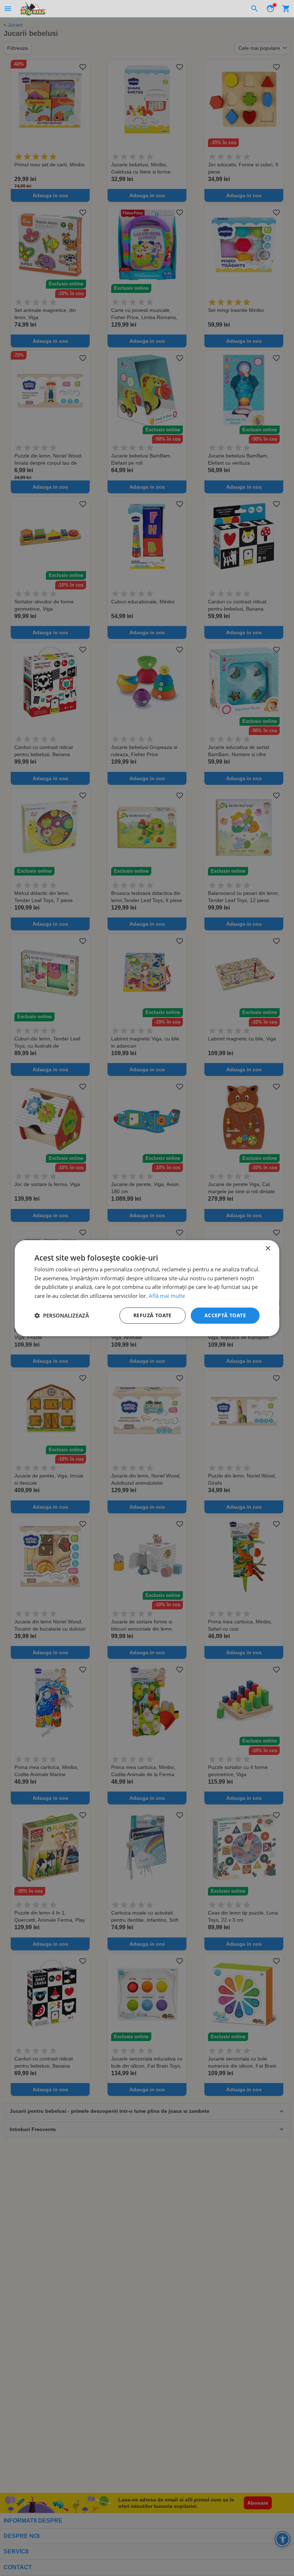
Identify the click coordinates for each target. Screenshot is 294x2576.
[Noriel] (33, 9)
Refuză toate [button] (153, 1315)
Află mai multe (167, 1296)
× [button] (268, 1248)
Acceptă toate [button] (225, 1315)
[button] (62, 1315)
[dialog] (147, 1288)
